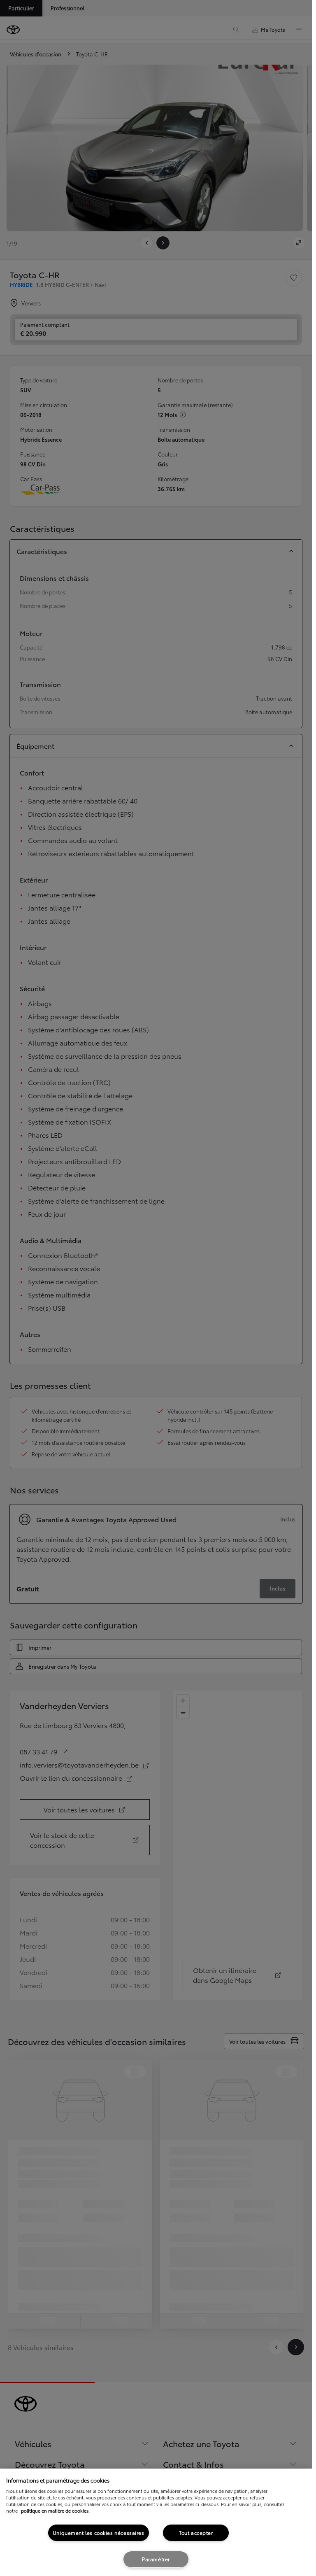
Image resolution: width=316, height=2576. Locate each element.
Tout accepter (196, 2533)
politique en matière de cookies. (55, 2511)
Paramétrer (156, 2559)
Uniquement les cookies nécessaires (99, 2533)
